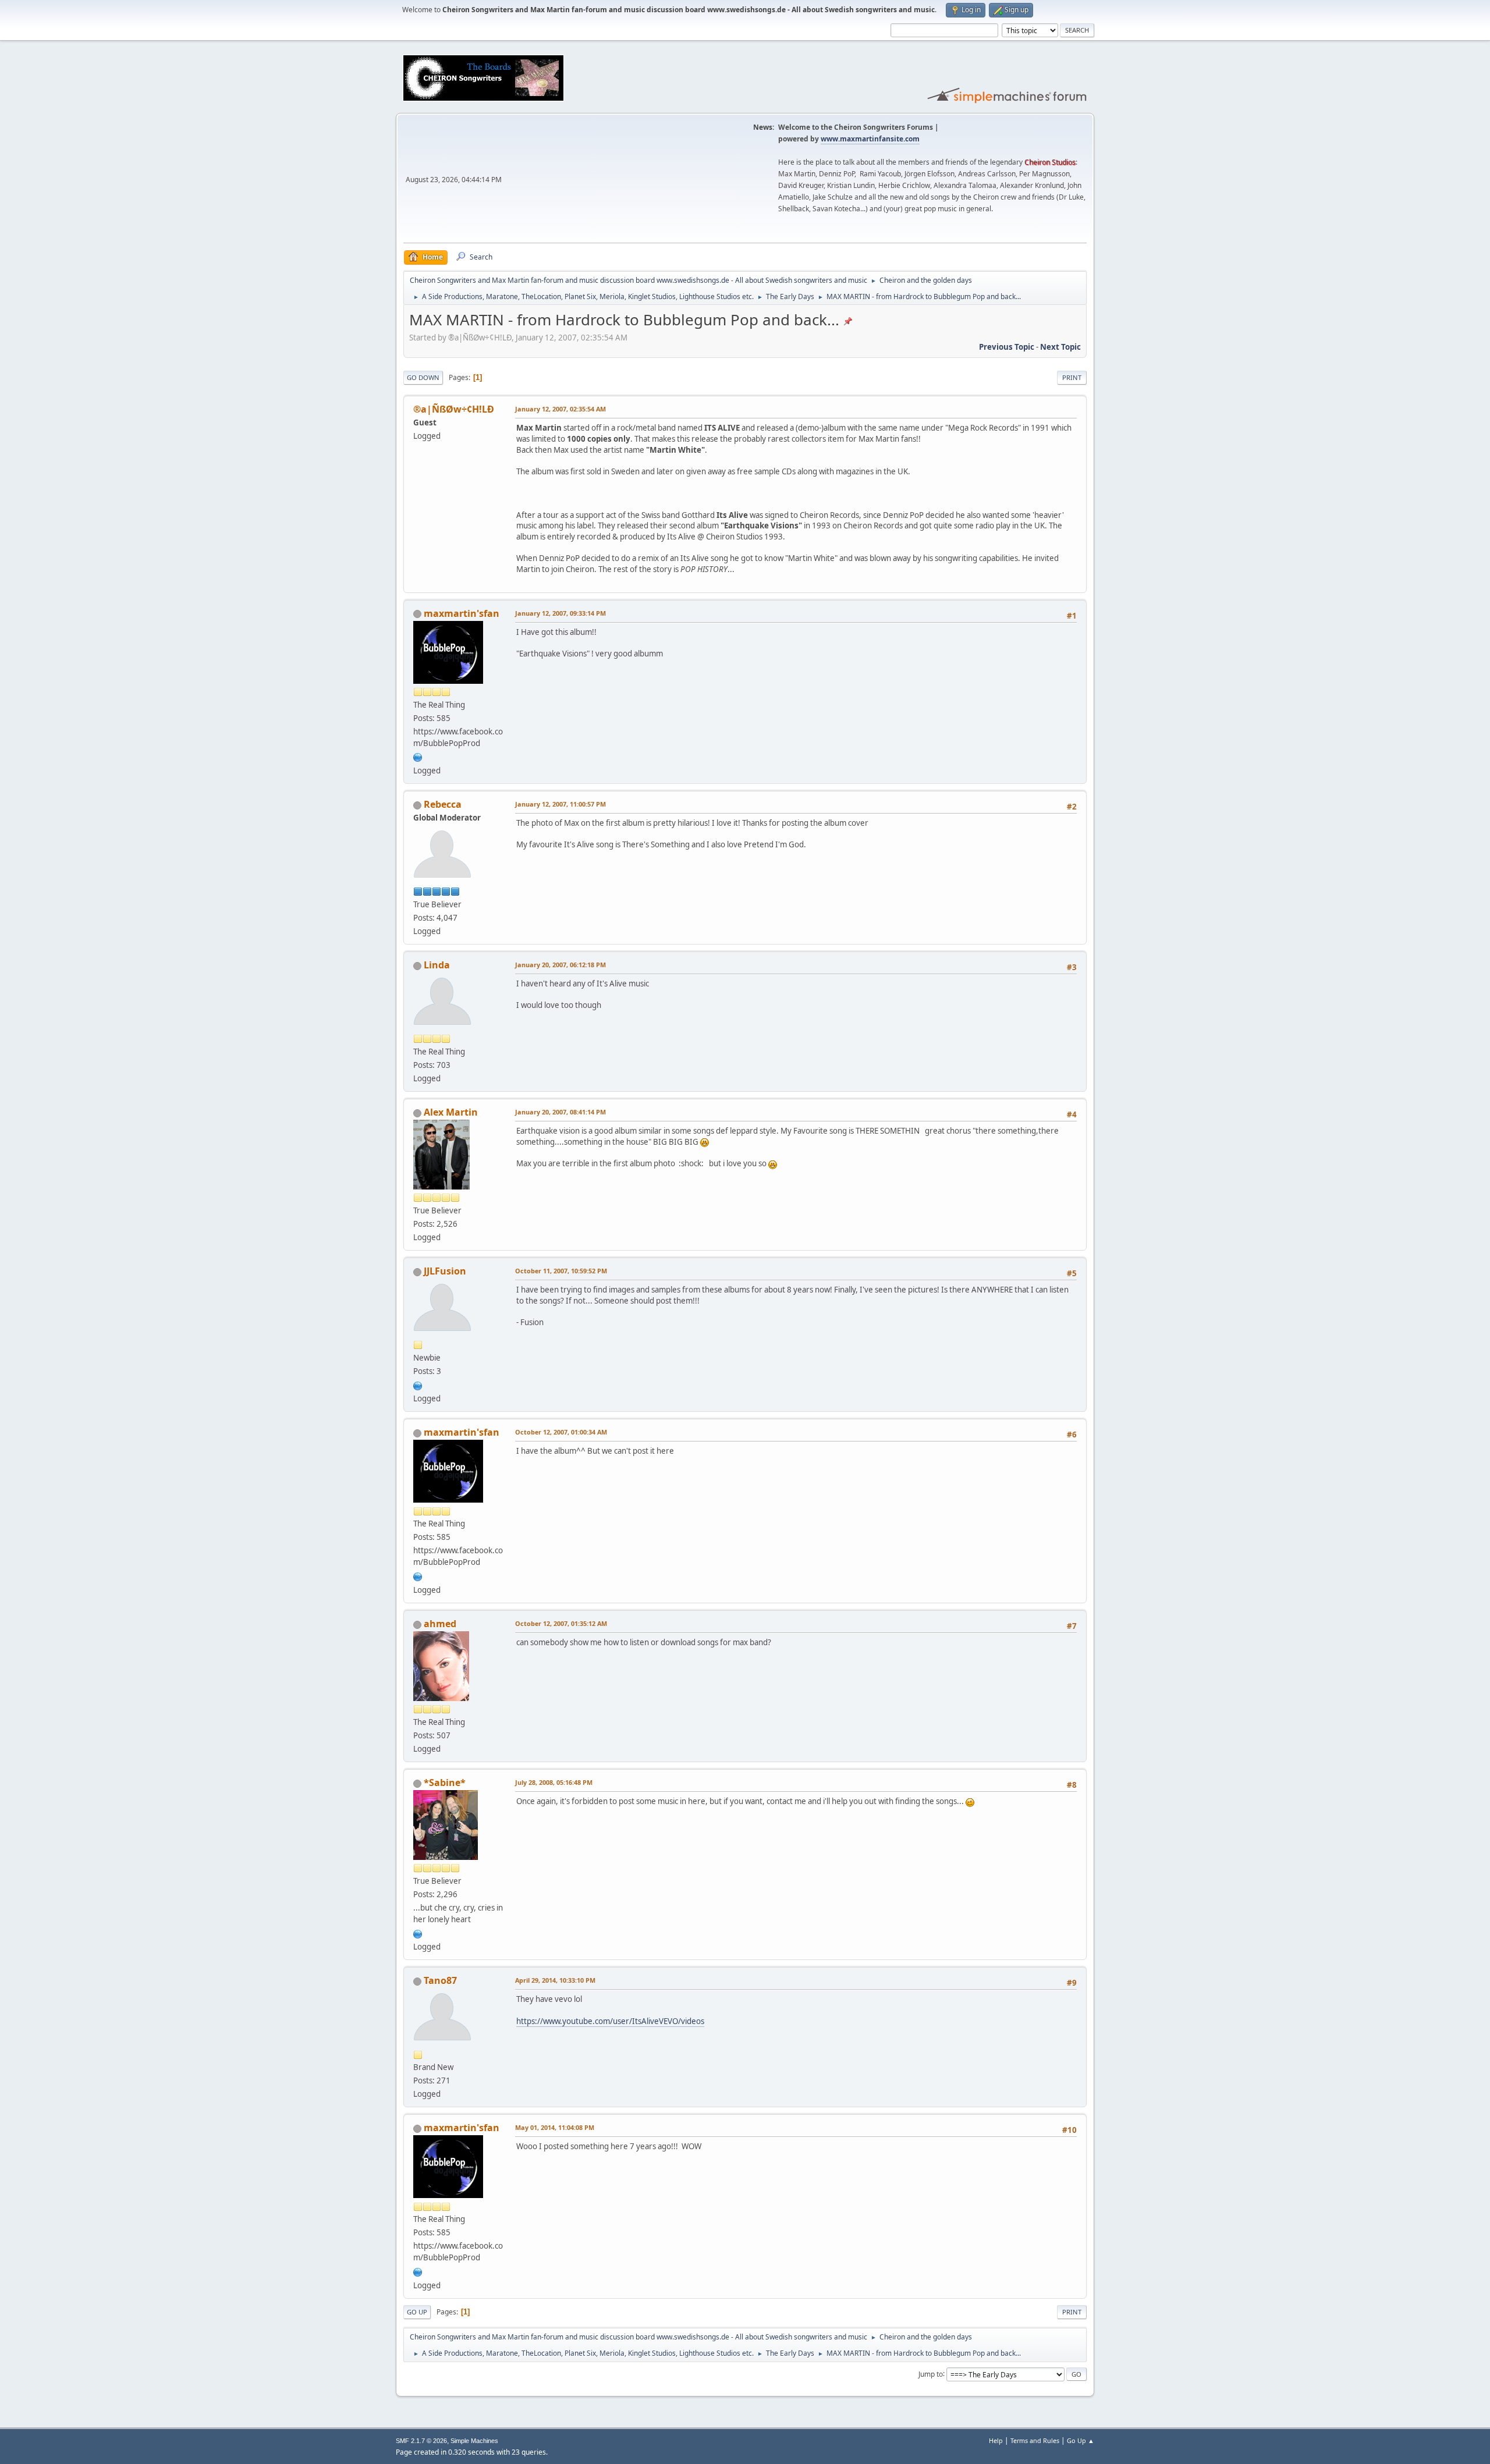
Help (996, 2440)
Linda (437, 965)
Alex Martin (451, 1112)
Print (1072, 377)
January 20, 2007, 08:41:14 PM (560, 1112)
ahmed (440, 1624)
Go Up (417, 2312)
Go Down (423, 377)
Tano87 (440, 1980)
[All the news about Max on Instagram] (418, 1933)
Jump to (931, 2374)
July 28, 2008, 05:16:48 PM (554, 1782)
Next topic (1060, 347)
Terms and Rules (1035, 2440)
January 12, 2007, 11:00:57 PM (560, 804)
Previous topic (1007, 347)
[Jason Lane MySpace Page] (418, 1384)
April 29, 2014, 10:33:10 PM (555, 1980)
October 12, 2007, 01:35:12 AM (561, 1623)
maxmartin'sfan (462, 613)
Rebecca (443, 804)
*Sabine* (445, 1783)
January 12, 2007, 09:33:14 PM (560, 613)
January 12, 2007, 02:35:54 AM (560, 409)
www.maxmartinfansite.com (870, 139)
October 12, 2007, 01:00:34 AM (561, 1432)
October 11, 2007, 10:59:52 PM (561, 1271)
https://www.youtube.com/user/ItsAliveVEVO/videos (610, 2021)
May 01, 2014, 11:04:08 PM (555, 2127)
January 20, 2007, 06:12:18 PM (560, 965)
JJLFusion (445, 1271)
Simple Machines (474, 2441)
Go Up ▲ (1081, 2440)
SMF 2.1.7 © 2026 (421, 2441)
